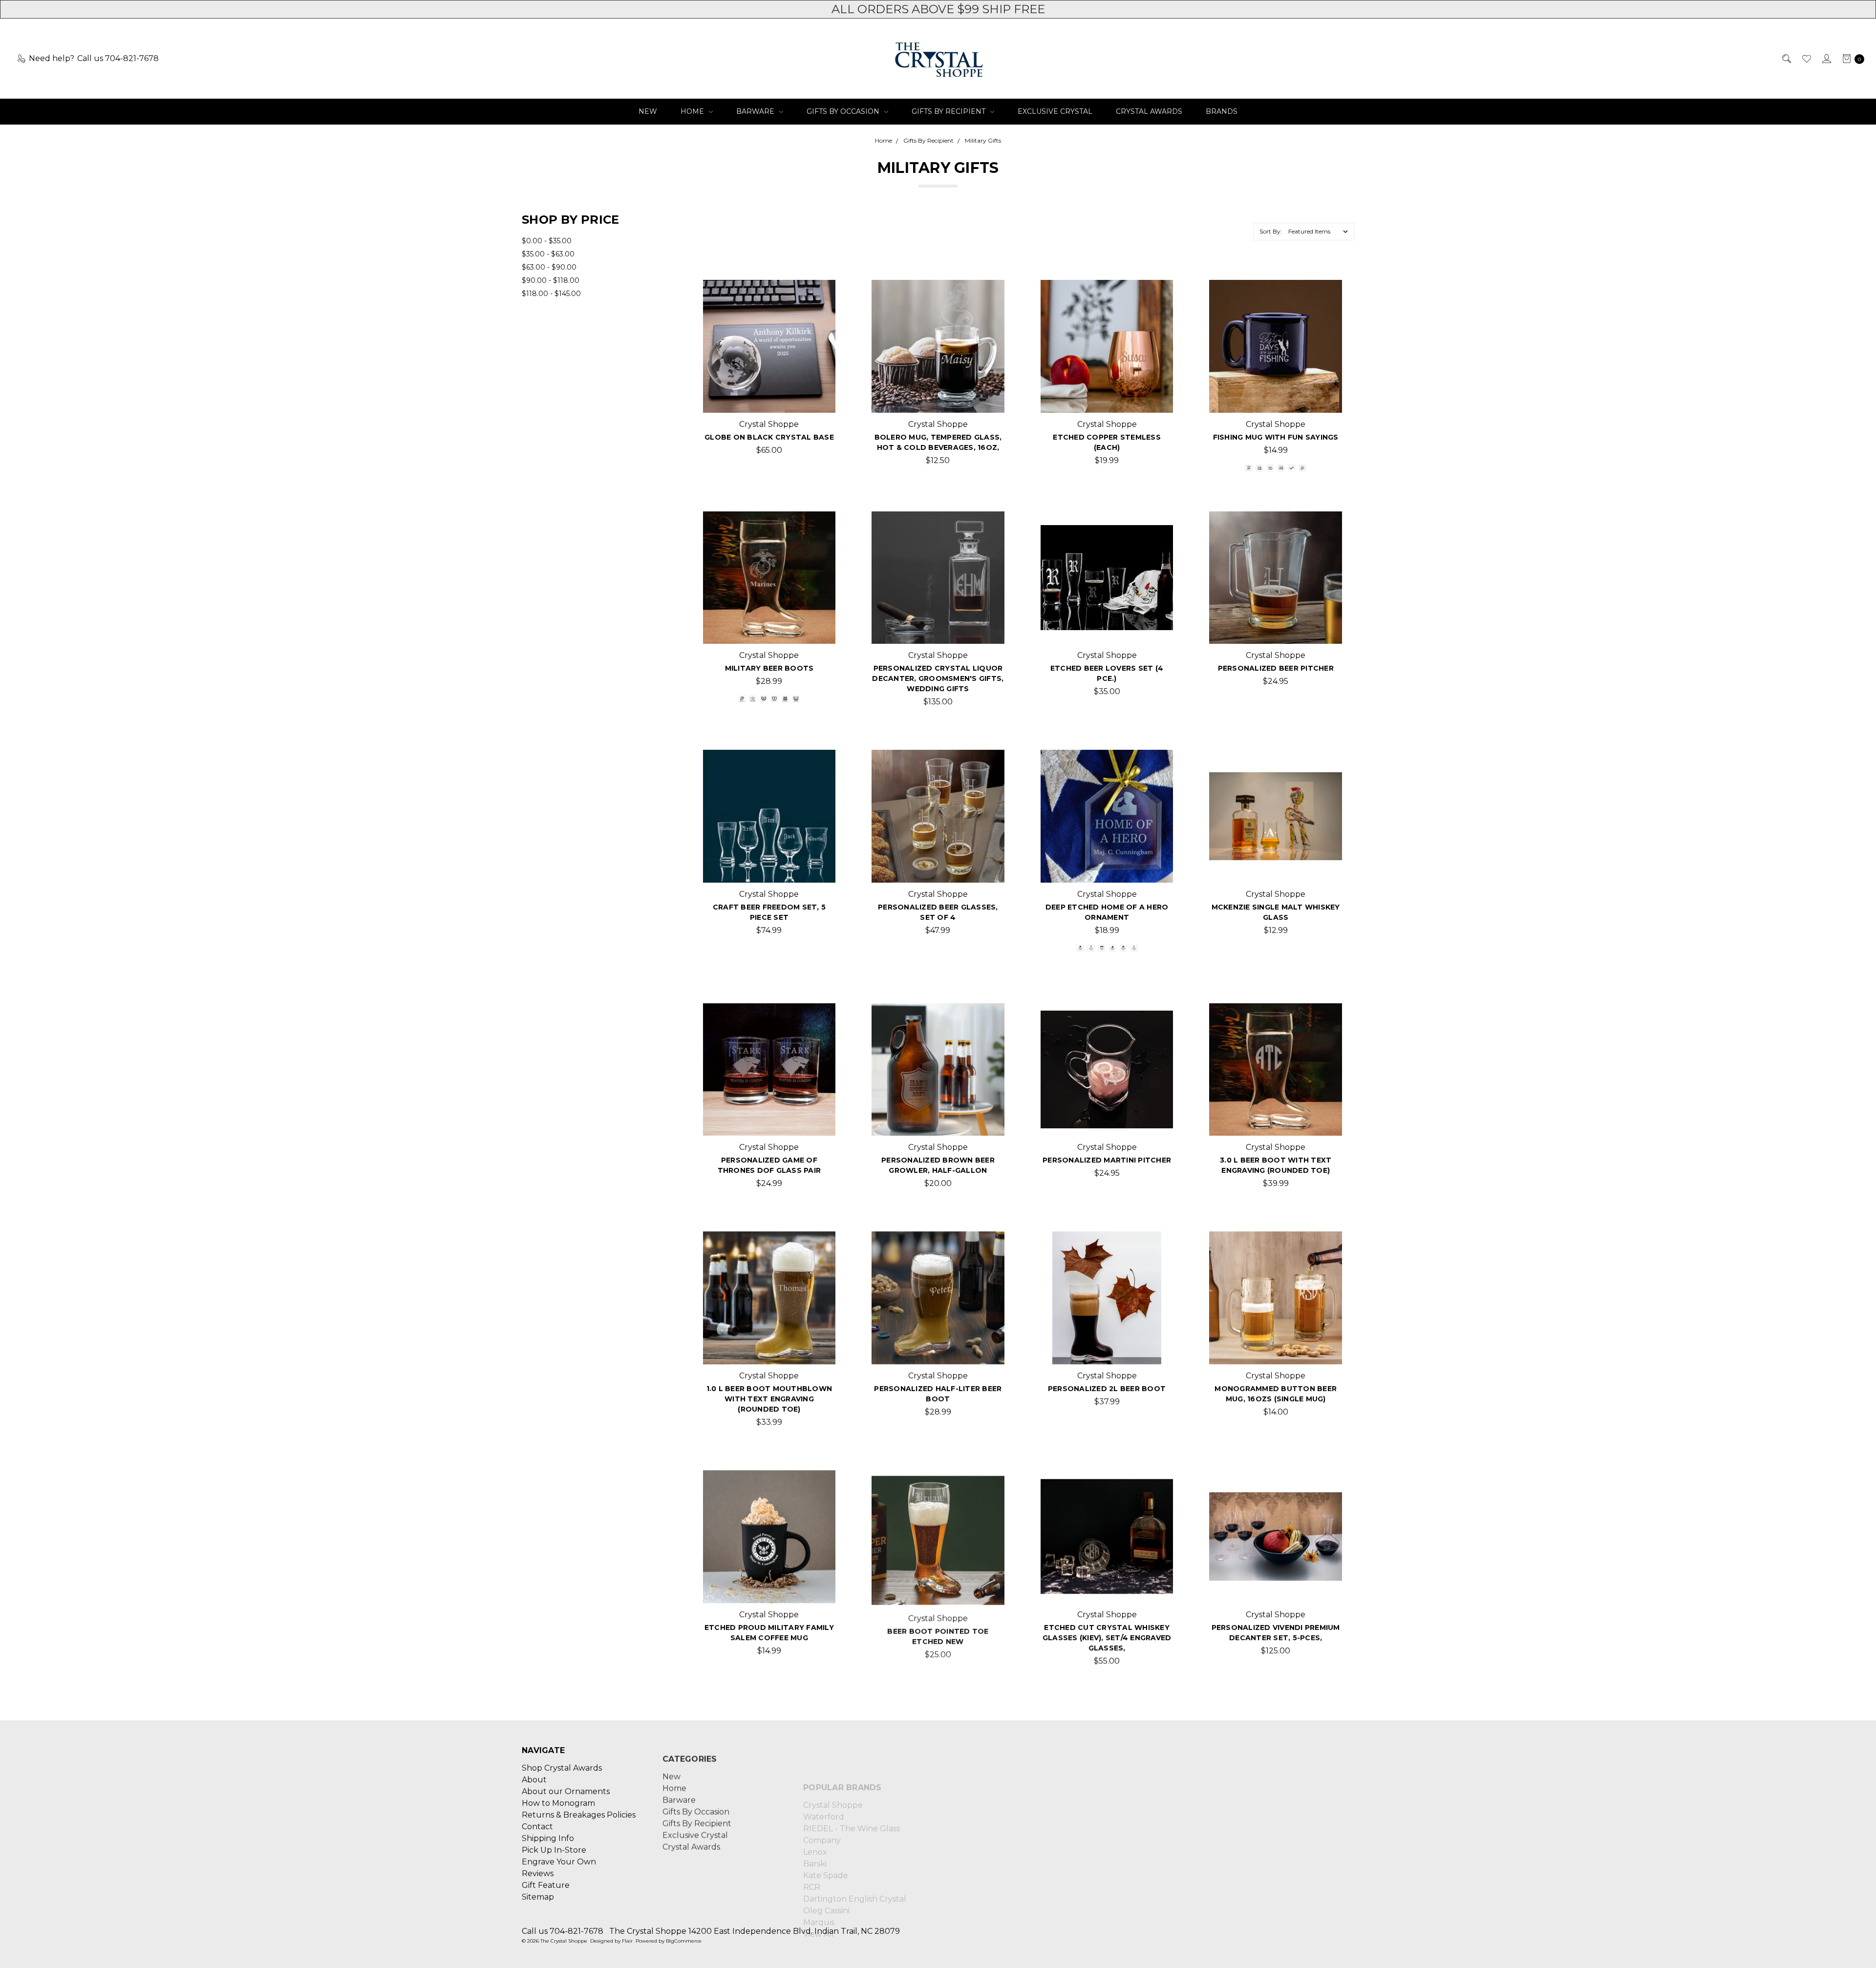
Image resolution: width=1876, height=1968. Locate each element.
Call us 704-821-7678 (563, 1931)
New (648, 111)
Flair (627, 1941)
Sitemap (538, 1896)
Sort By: (1271, 231)
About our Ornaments (566, 1790)
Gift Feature (546, 1884)
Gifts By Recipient (949, 111)
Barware (756, 111)
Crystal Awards (1149, 111)
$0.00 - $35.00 (547, 241)
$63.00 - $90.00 (549, 267)
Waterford (824, 1779)
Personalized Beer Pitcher (1276, 668)
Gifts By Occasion (844, 111)
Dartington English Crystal (855, 1861)
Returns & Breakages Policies (579, 1814)
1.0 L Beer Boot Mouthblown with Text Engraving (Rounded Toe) (769, 1399)
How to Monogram (558, 1802)
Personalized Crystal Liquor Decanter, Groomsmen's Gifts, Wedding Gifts (938, 678)
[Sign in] (1826, 59)
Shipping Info (548, 1837)
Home (693, 111)
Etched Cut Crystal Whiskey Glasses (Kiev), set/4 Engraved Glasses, (1107, 1638)
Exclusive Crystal (1055, 111)
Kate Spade (826, 1837)
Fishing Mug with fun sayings (1276, 437)
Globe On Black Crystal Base (769, 437)
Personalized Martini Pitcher (1107, 1160)
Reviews (538, 1873)
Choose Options (769, 397)
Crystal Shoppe (833, 1767)
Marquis (819, 1884)
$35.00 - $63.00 (548, 254)
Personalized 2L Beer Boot (1107, 1389)
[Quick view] (820, 296)
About (534, 1779)
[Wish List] (1806, 59)
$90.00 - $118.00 (551, 280)
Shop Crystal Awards (562, 1767)
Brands (1222, 111)
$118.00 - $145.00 (551, 294)
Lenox (815, 1814)
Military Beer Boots (769, 668)
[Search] (1786, 59)
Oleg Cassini (826, 1873)
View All (819, 1896)
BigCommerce (684, 1941)
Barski (815, 1826)
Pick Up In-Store (554, 1849)
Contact (537, 1826)
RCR (812, 1849)
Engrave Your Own (559, 1861)
